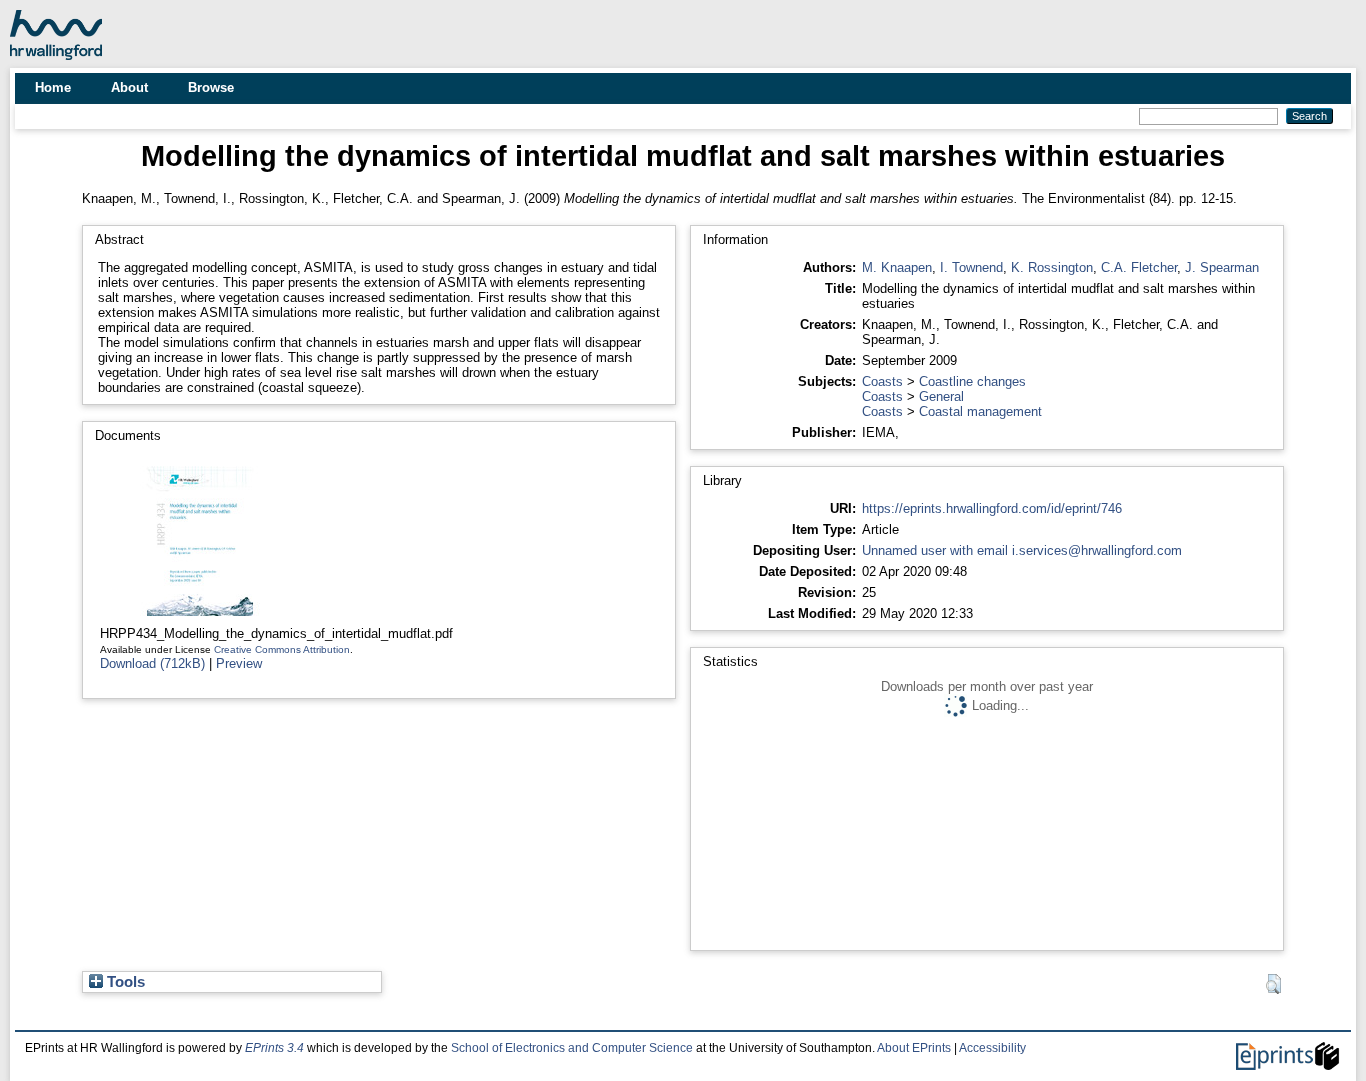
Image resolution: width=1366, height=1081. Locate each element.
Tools (124, 982)
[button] (1273, 984)
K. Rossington (1052, 267)
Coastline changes (972, 381)
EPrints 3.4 (274, 1048)
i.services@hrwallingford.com (1097, 550)
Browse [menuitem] (211, 87)
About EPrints (914, 1048)
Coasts (882, 381)
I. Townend (971, 267)
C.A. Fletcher (1139, 267)
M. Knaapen (897, 267)
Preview (239, 663)
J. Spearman (1222, 267)
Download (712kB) (152, 663)
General (941, 396)
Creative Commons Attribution (282, 649)
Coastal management (980, 411)
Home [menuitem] (53, 87)
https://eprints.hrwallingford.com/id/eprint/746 (992, 508)
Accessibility (992, 1048)
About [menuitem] (129, 87)
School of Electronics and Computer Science (572, 1048)
